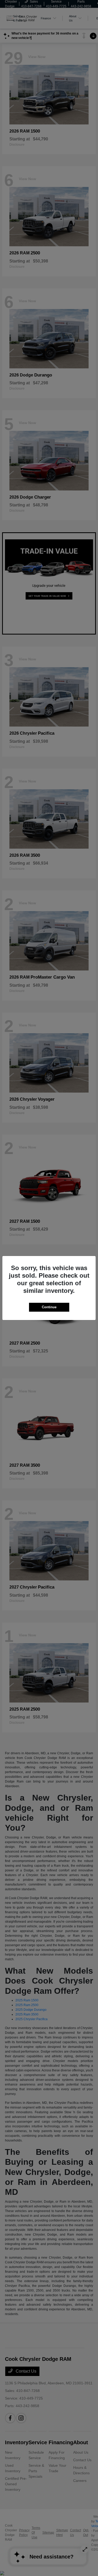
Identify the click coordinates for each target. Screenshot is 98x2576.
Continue (49, 1307)
